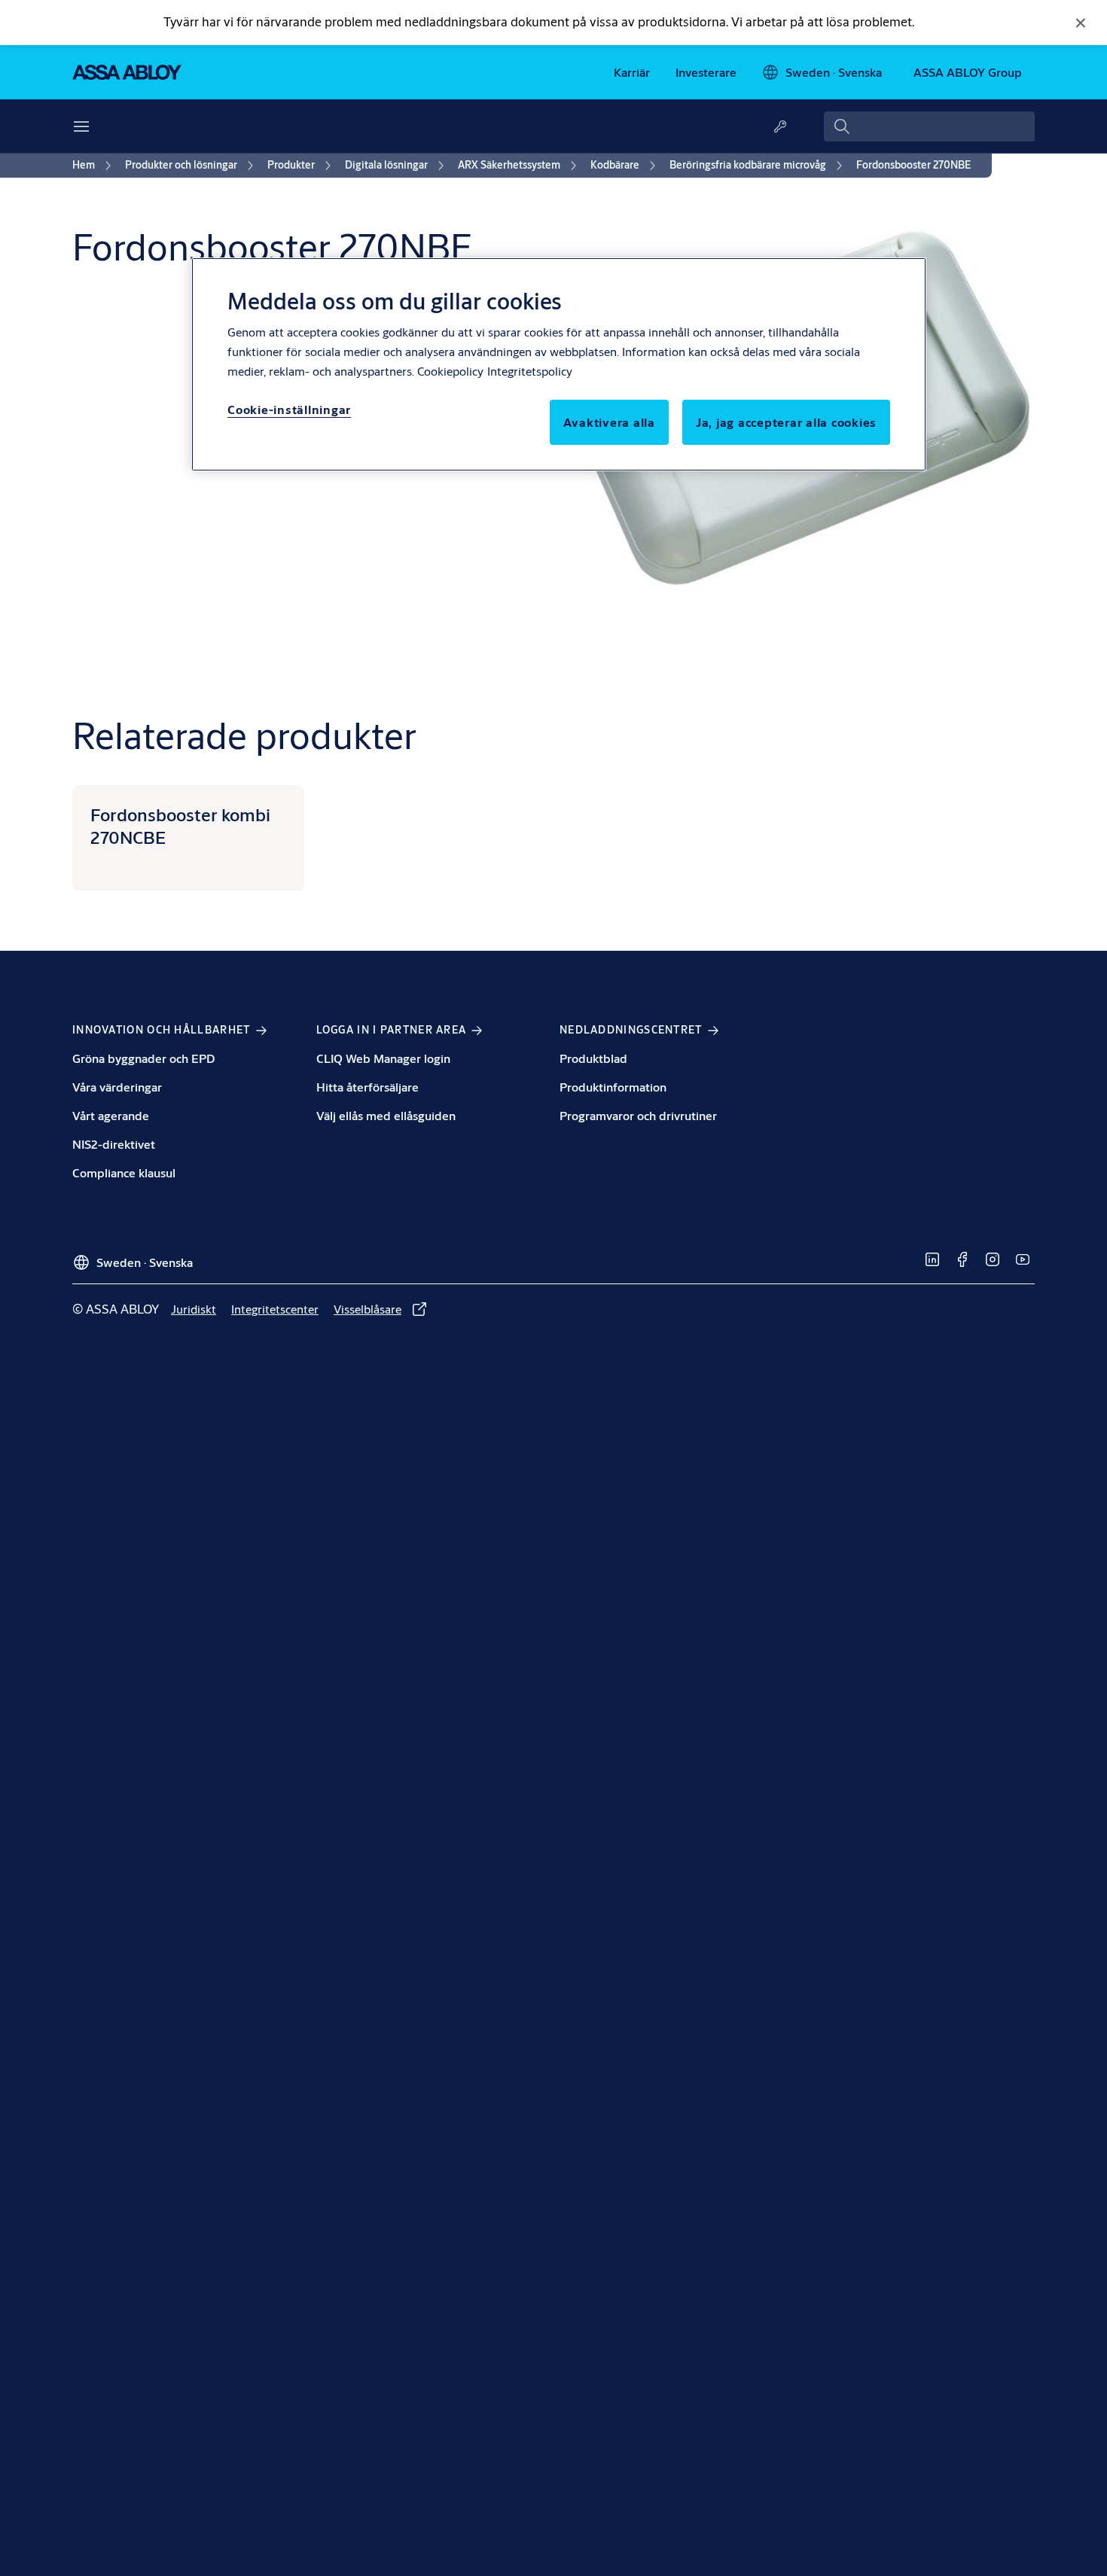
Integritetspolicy (530, 371)
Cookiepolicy (450, 371)
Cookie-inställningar (289, 409)
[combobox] (929, 126)
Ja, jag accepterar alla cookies (786, 422)
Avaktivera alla (609, 422)
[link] (632, 72)
